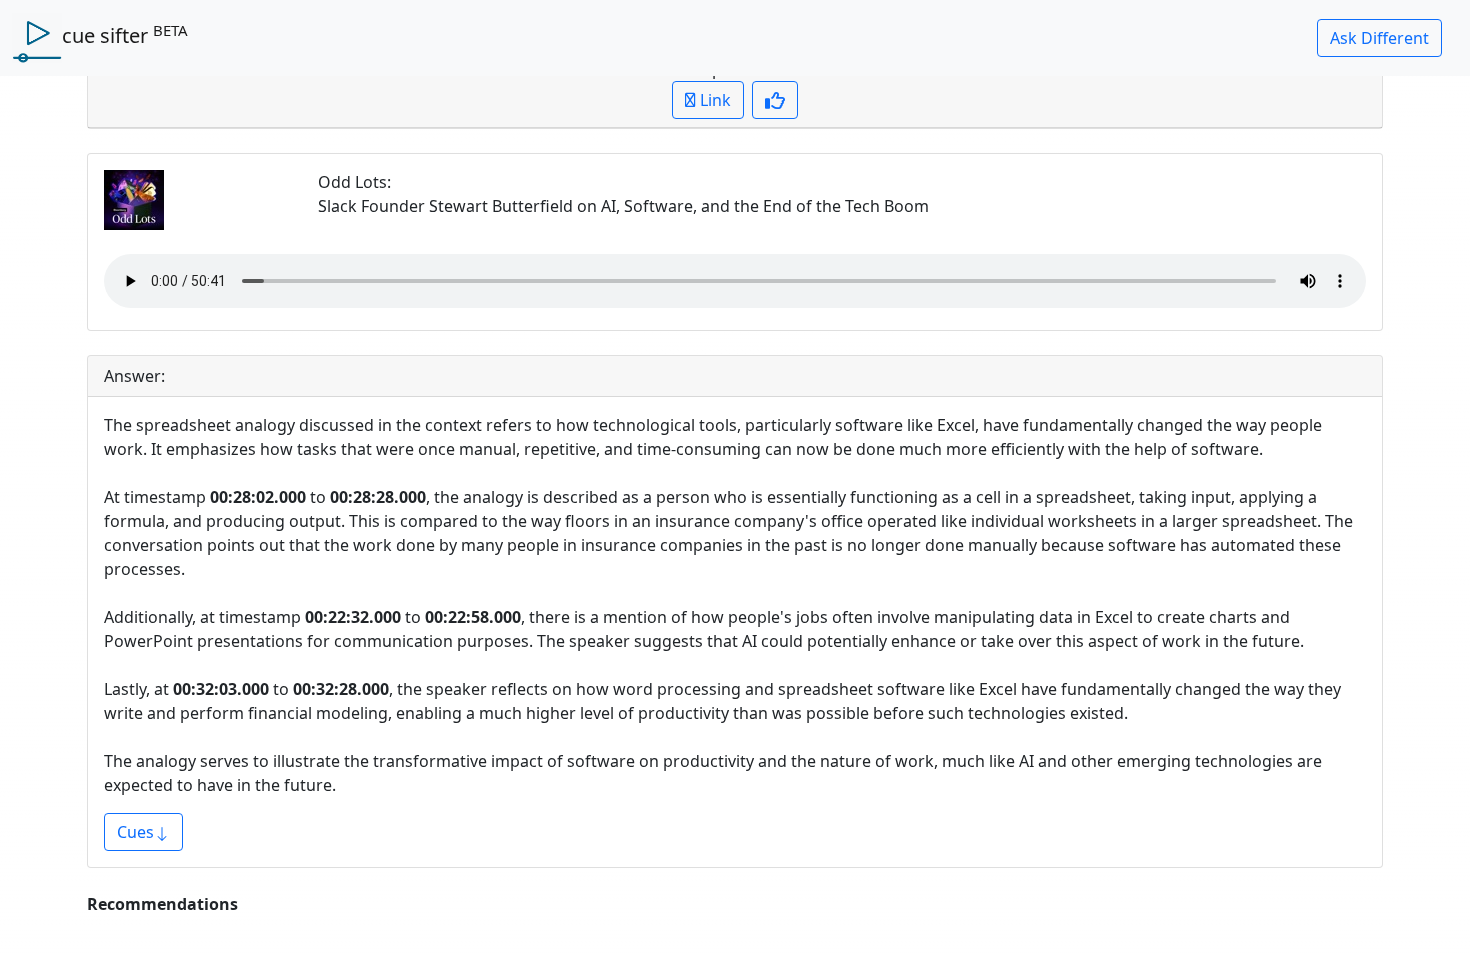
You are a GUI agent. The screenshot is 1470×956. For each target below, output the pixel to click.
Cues (135, 832)
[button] (1379, 38)
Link (713, 100)
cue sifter (125, 35)
